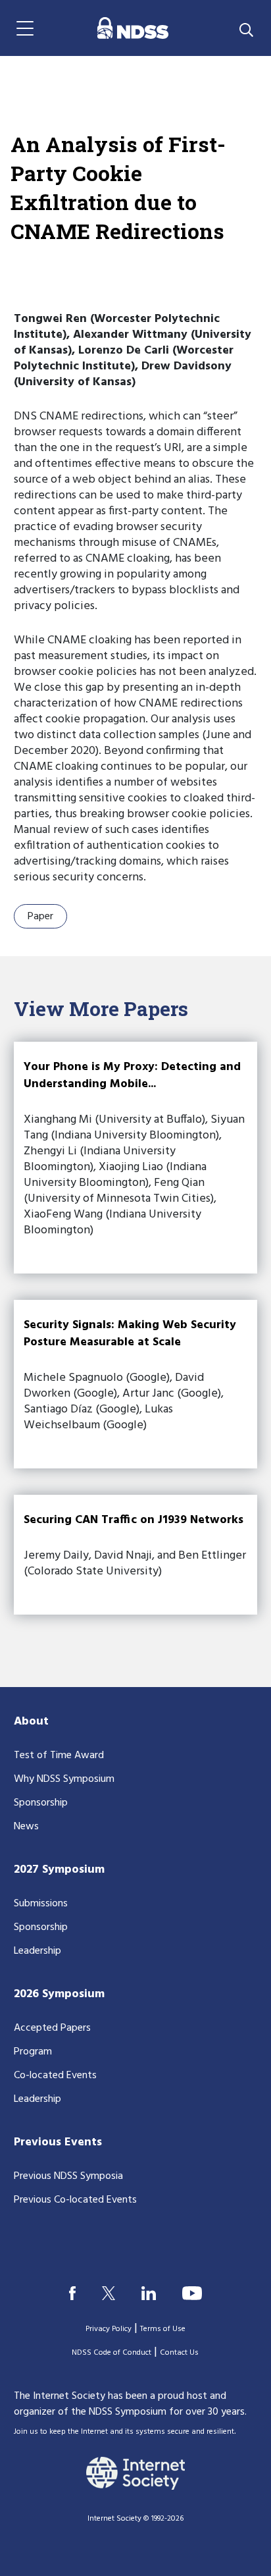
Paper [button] (40, 917)
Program (33, 2052)
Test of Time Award (59, 1756)
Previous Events (58, 2142)
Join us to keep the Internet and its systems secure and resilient (124, 2432)
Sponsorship (41, 1803)
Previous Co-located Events (75, 2200)
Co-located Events (55, 2076)
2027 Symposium (59, 1870)
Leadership (37, 1951)
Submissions (41, 1904)
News (26, 1827)
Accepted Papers (52, 2028)
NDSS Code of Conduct (111, 2353)
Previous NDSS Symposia (68, 2176)
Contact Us (179, 2353)
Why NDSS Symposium (64, 1779)
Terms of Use (163, 2329)
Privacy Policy (109, 2329)
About (31, 1722)
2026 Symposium (59, 1994)
